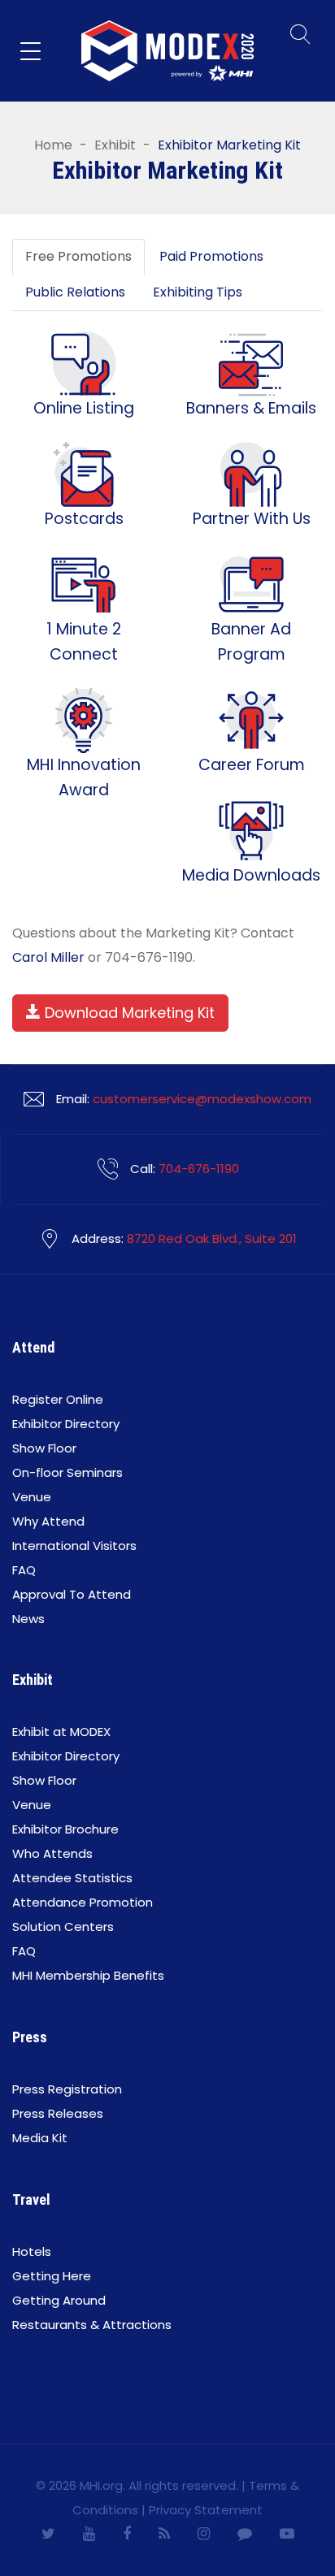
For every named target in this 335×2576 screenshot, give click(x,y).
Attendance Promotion (83, 1902)
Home (53, 145)
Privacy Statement (206, 2510)
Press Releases (58, 2113)
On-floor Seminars (67, 1472)
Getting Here (52, 2276)
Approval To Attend (72, 1594)
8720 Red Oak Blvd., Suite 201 (212, 1238)
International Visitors (74, 1546)
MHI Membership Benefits (88, 1975)
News (28, 1619)
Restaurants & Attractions (92, 2325)
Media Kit (40, 2138)
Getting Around (59, 2300)
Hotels (32, 2251)
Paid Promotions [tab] (211, 256)
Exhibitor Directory (66, 1424)
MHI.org (101, 2485)
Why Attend (48, 1521)
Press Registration (67, 2089)
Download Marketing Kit (128, 1013)
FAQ (24, 1570)
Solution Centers (63, 1927)
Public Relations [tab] (75, 292)
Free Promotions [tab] (78, 256)
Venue (32, 1497)
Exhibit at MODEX (61, 1732)
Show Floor (44, 1448)
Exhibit (115, 145)
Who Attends (52, 1853)
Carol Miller (48, 957)
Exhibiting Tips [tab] (198, 292)
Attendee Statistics (72, 1878)
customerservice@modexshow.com (202, 1099)
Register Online (58, 1399)
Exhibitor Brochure (65, 1829)
